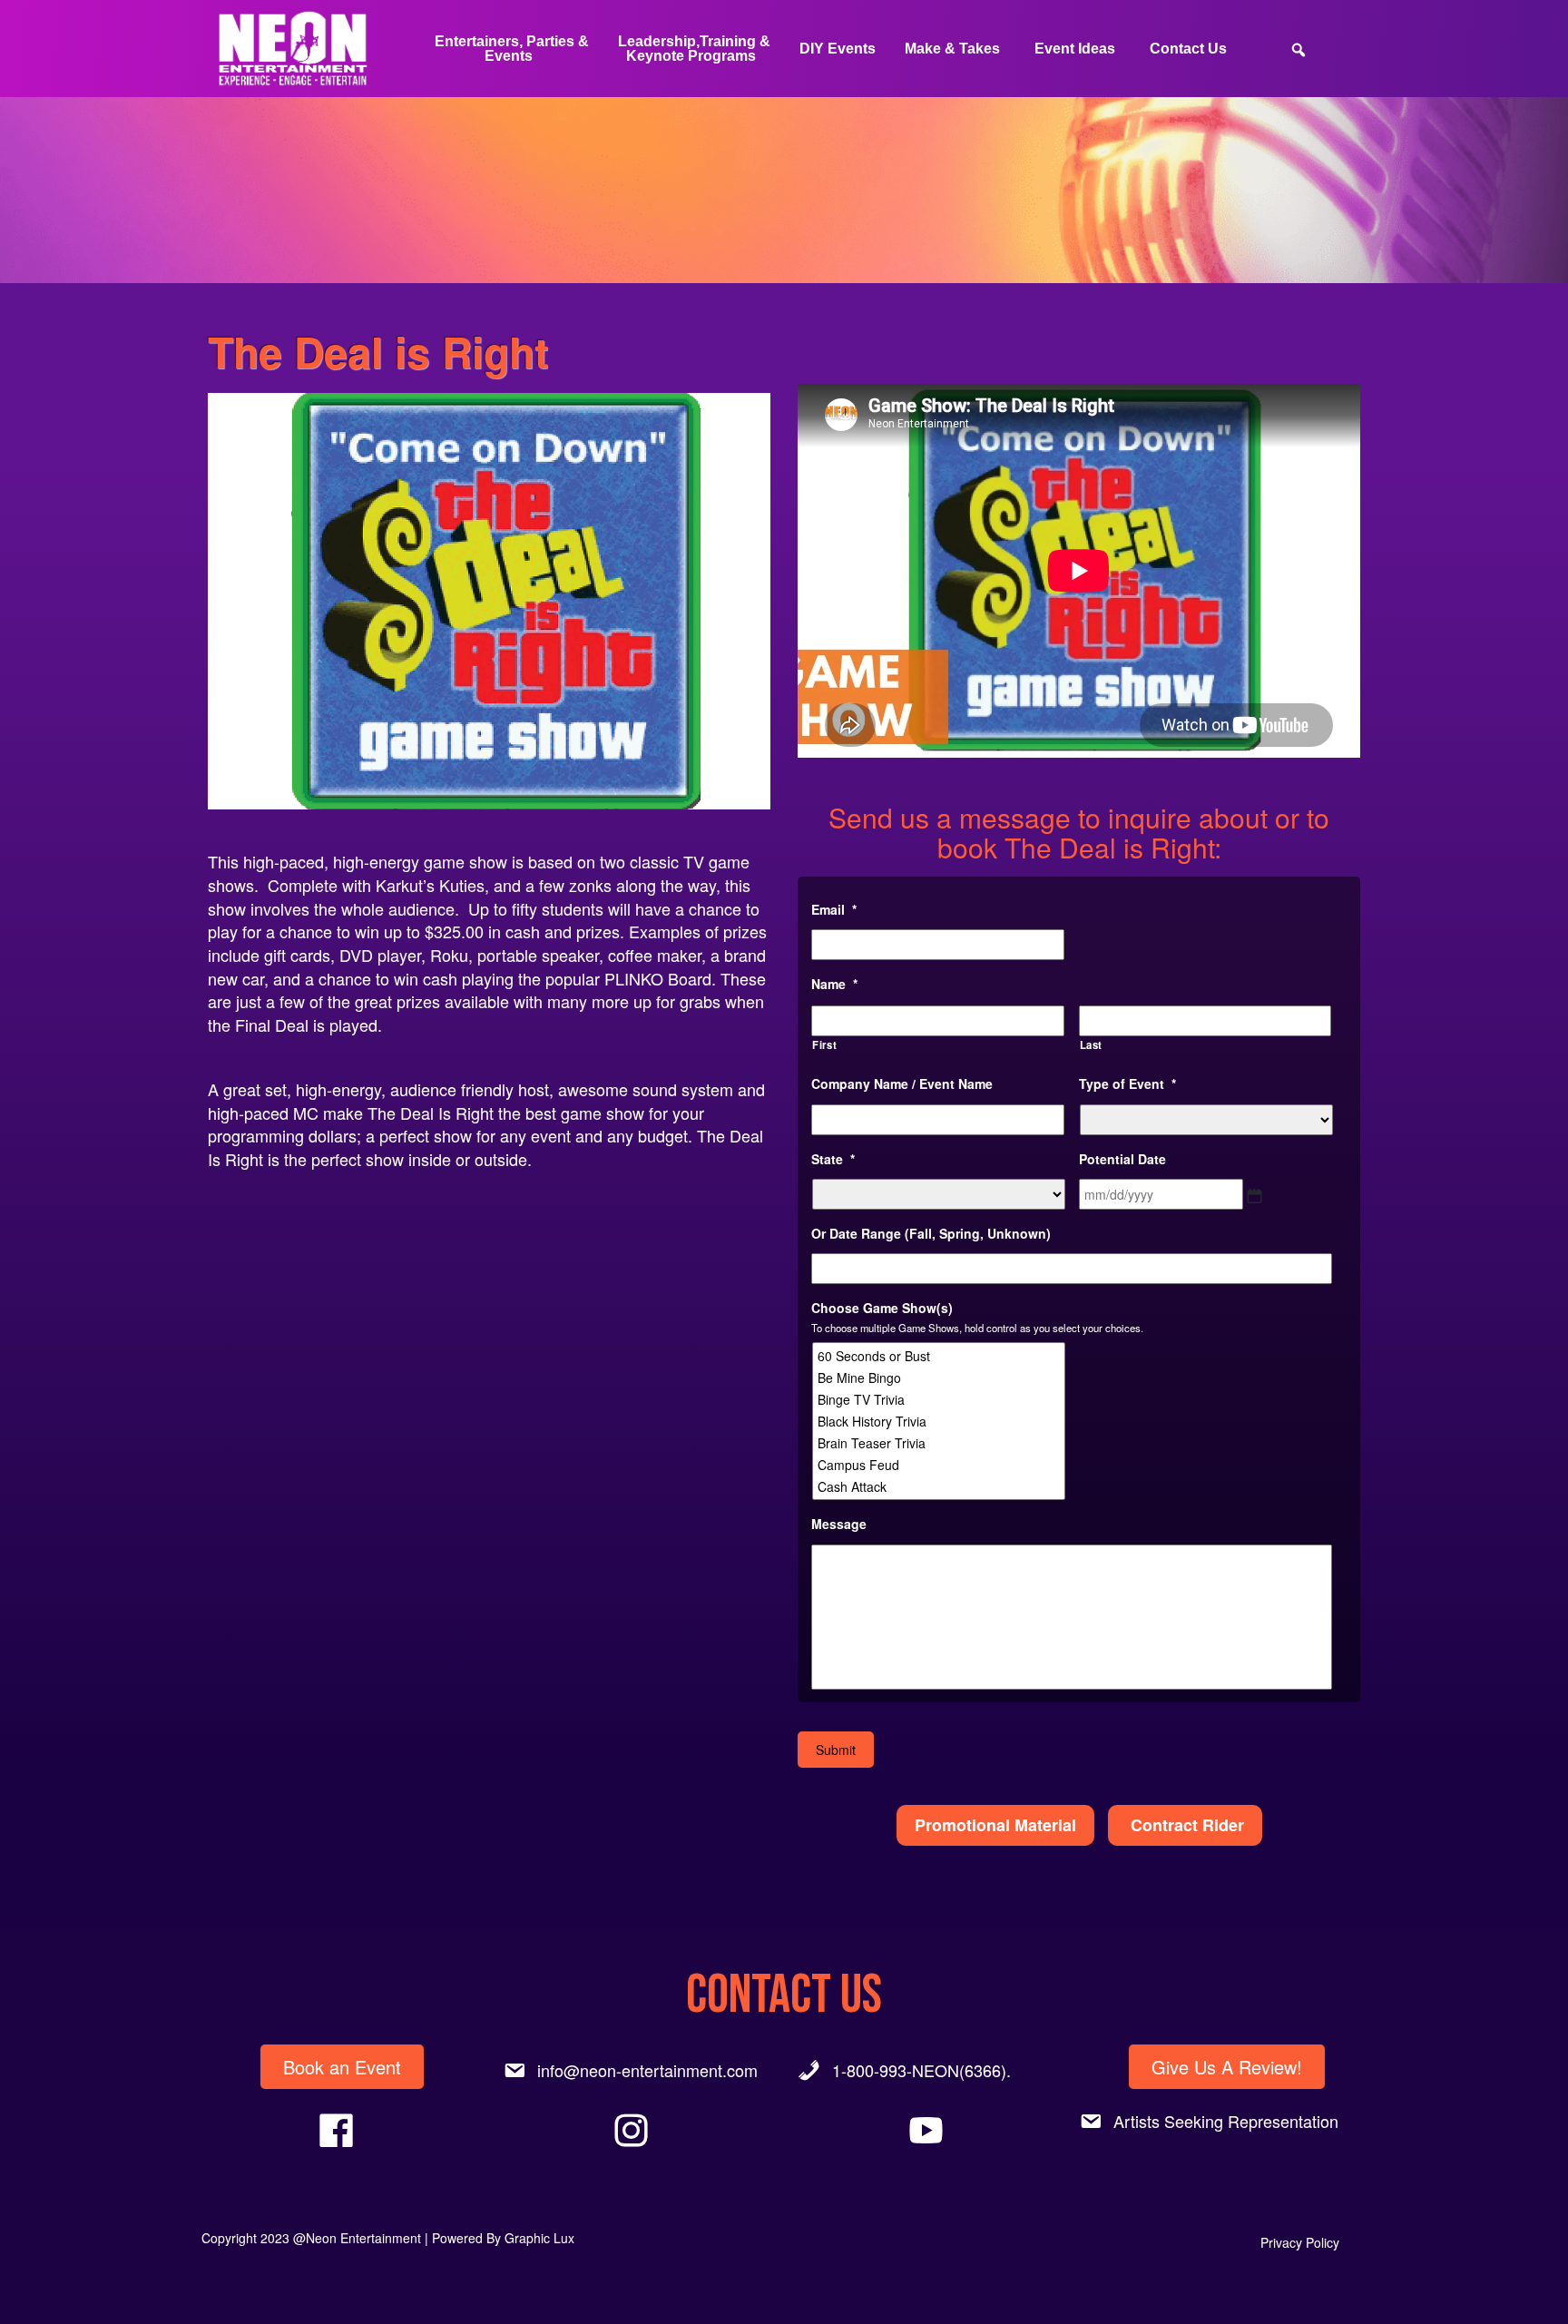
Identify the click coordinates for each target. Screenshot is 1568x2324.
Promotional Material (995, 1825)
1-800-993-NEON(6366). (921, 2070)
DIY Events (838, 49)
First (824, 1044)
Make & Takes (952, 49)
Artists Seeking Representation (1226, 2121)
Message (839, 1524)
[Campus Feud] (940, 1465)
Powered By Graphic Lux (503, 2238)
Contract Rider (1185, 1825)
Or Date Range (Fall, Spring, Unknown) (931, 1233)
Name (834, 984)
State (833, 1159)
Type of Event (1127, 1084)
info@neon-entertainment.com (647, 2070)
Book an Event (342, 2067)
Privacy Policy (1300, 2242)
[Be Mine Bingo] (940, 1378)
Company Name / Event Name (902, 1084)
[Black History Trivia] (940, 1421)
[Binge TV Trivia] (940, 1399)
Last (1092, 1044)
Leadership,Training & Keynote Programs (694, 49)
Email (834, 909)
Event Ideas (1075, 49)
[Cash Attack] (940, 1486)
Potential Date (1122, 1159)
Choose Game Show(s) (882, 1308)
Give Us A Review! (1227, 2067)
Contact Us (1188, 49)
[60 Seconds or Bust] (940, 1356)
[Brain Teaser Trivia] (940, 1443)
